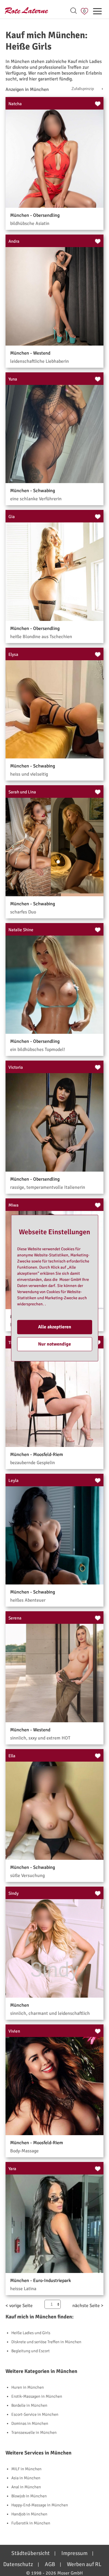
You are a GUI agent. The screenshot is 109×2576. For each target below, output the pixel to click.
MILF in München (26, 2469)
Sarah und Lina (22, 792)
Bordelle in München (29, 2405)
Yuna (13, 379)
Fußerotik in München (31, 2523)
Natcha (15, 104)
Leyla (14, 1480)
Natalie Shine (21, 930)
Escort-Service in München (35, 2414)
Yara (12, 2169)
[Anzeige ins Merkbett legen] (98, 104)
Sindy (14, 1893)
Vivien (14, 2031)
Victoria (16, 1067)
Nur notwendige (54, 1344)
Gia (12, 517)
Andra (14, 241)
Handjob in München (29, 2514)
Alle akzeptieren (55, 1327)
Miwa (14, 1205)
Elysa (13, 654)
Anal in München (26, 2487)
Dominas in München (30, 2423)
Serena (15, 1618)
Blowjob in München (29, 2496)
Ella (12, 1756)
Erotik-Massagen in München (37, 2396)
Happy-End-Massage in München (40, 2505)
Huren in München (28, 2387)
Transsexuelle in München (34, 2433)
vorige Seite (21, 2306)
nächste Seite (86, 2306)
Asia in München (26, 2478)
